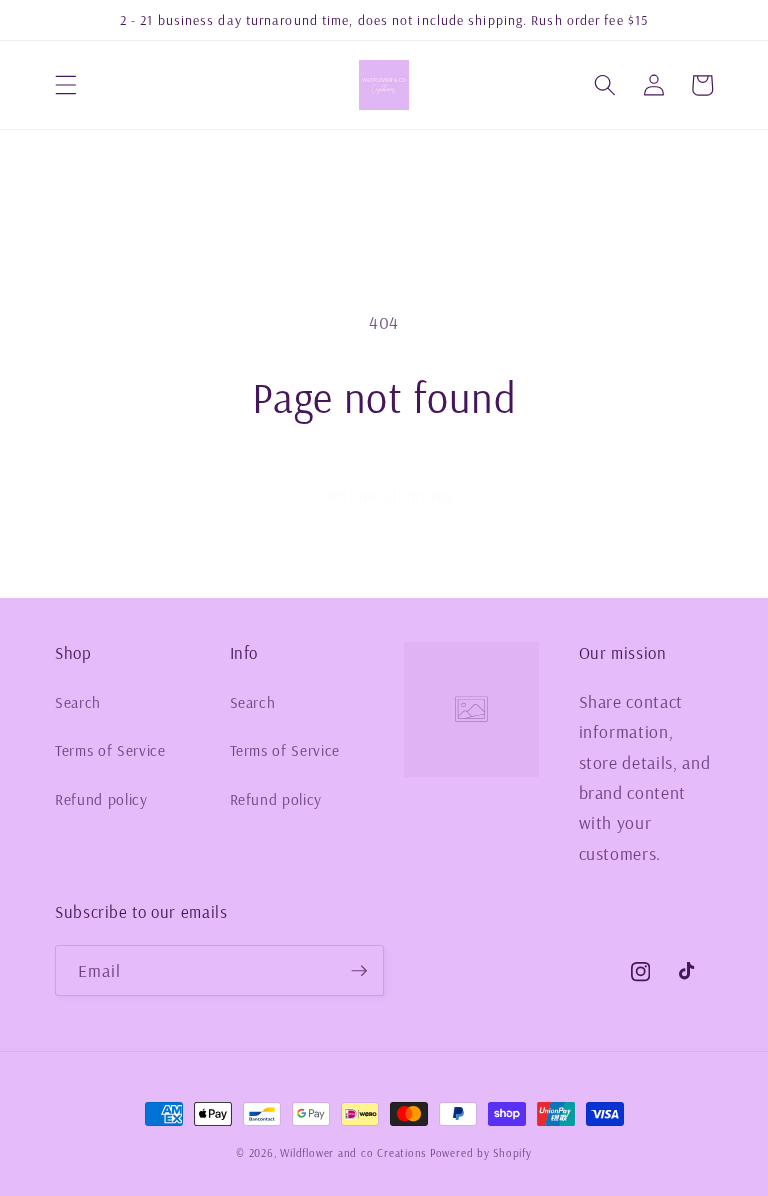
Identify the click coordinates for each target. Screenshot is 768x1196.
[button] (66, 85)
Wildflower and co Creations (353, 1153)
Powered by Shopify (481, 1153)
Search (78, 702)
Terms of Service (110, 750)
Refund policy (101, 799)
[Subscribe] (359, 971)
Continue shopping (384, 494)
